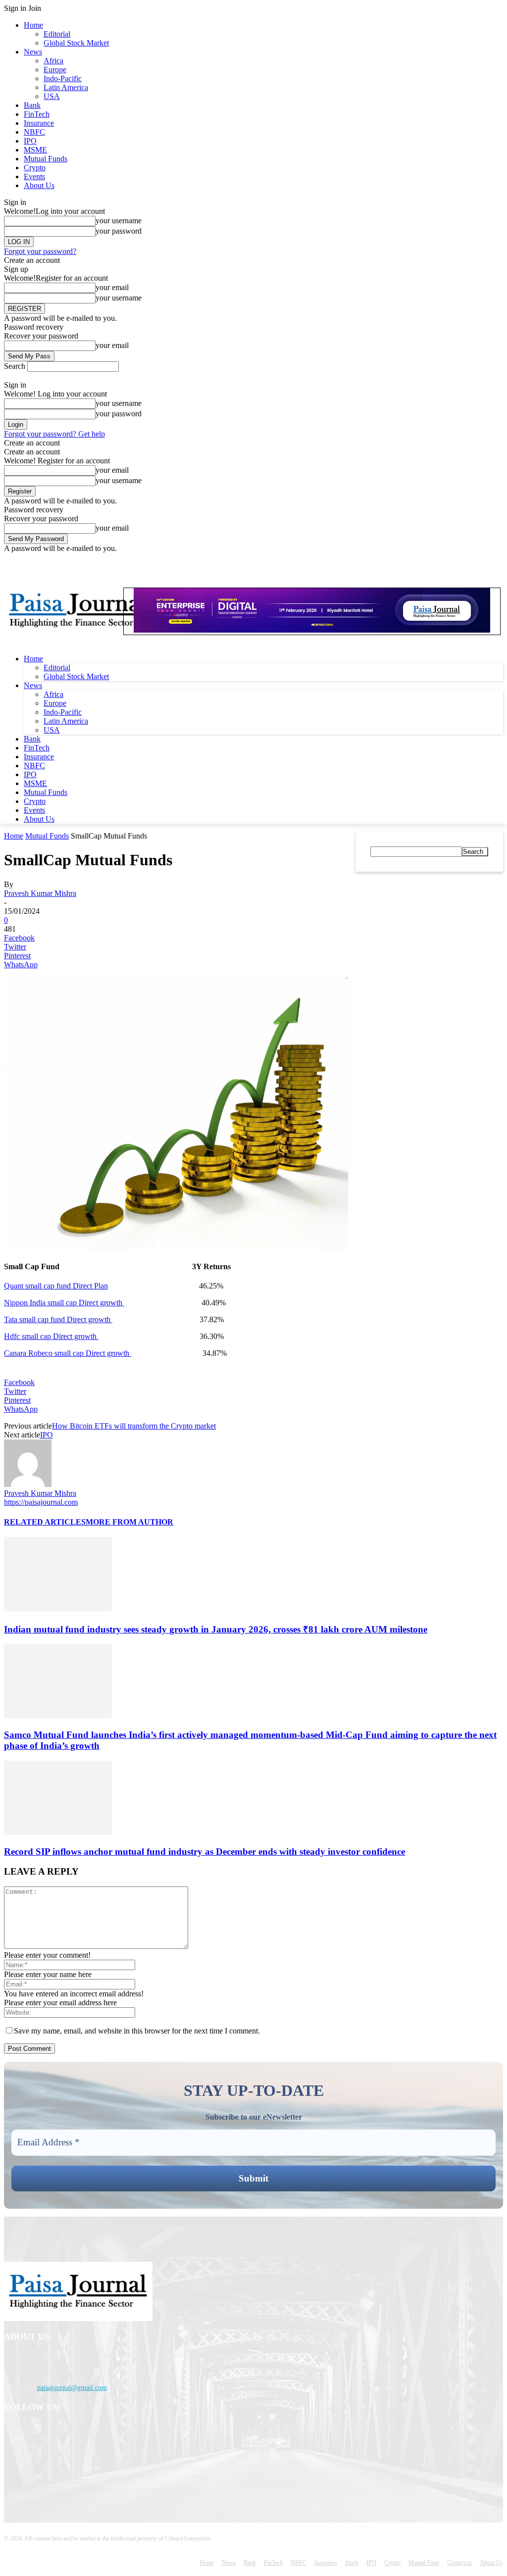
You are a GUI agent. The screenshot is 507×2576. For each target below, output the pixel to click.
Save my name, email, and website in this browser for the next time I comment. (137, 2031)
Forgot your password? (40, 251)
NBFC (34, 132)
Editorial (57, 34)
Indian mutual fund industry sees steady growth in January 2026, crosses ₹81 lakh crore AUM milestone (216, 1629)
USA (52, 96)
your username (119, 221)
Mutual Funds (46, 159)
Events (34, 176)
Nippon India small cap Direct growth (64, 1303)
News (33, 52)
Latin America (66, 87)
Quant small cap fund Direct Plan (56, 1286)
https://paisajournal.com (41, 1502)
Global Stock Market (76, 43)
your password (119, 231)
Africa (53, 61)
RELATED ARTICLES (45, 1522)
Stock (352, 2563)
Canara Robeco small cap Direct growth (68, 1353)
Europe (55, 70)
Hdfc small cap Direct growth (51, 1336)
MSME (35, 150)
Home (33, 25)
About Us (39, 185)
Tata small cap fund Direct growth (58, 1319)
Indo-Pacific (63, 78)
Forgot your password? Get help (54, 434)
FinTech (37, 114)
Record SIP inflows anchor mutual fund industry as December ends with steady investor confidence (204, 1852)
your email (112, 287)
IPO (30, 141)
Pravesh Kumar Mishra (40, 893)
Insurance (39, 123)
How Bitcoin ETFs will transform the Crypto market (134, 1426)
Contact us (459, 2563)
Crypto (35, 168)
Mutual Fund (424, 2563)
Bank (32, 105)
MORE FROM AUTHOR (129, 1522)
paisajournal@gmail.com (72, 2388)
